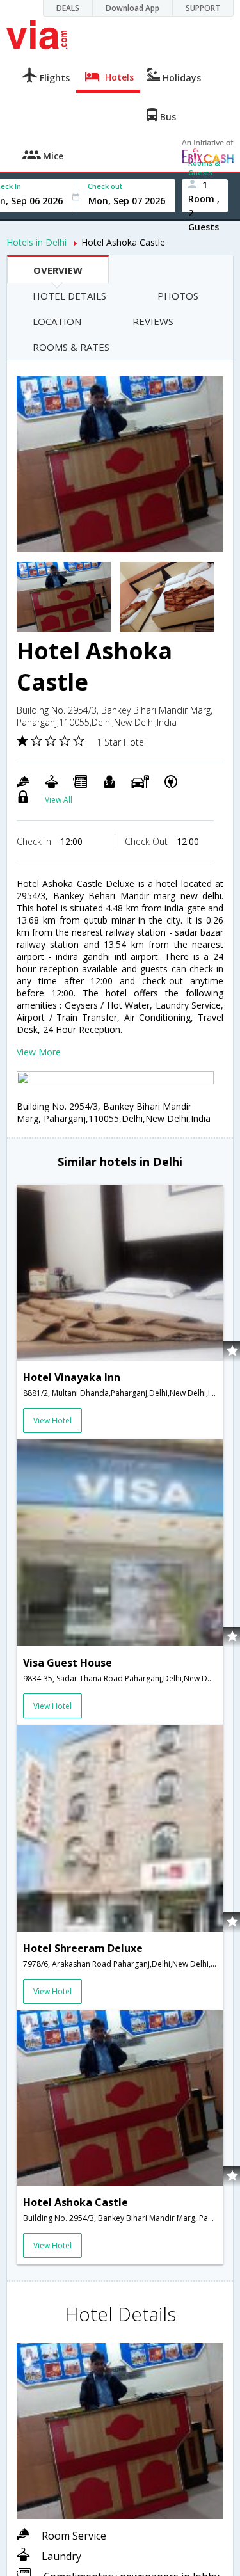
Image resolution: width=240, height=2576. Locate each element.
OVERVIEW (58, 270)
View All (59, 800)
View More (39, 1052)
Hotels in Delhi (36, 242)
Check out (105, 186)
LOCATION (57, 321)
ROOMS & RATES (71, 347)
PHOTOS (178, 296)
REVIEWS (153, 321)
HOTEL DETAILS (69, 296)
